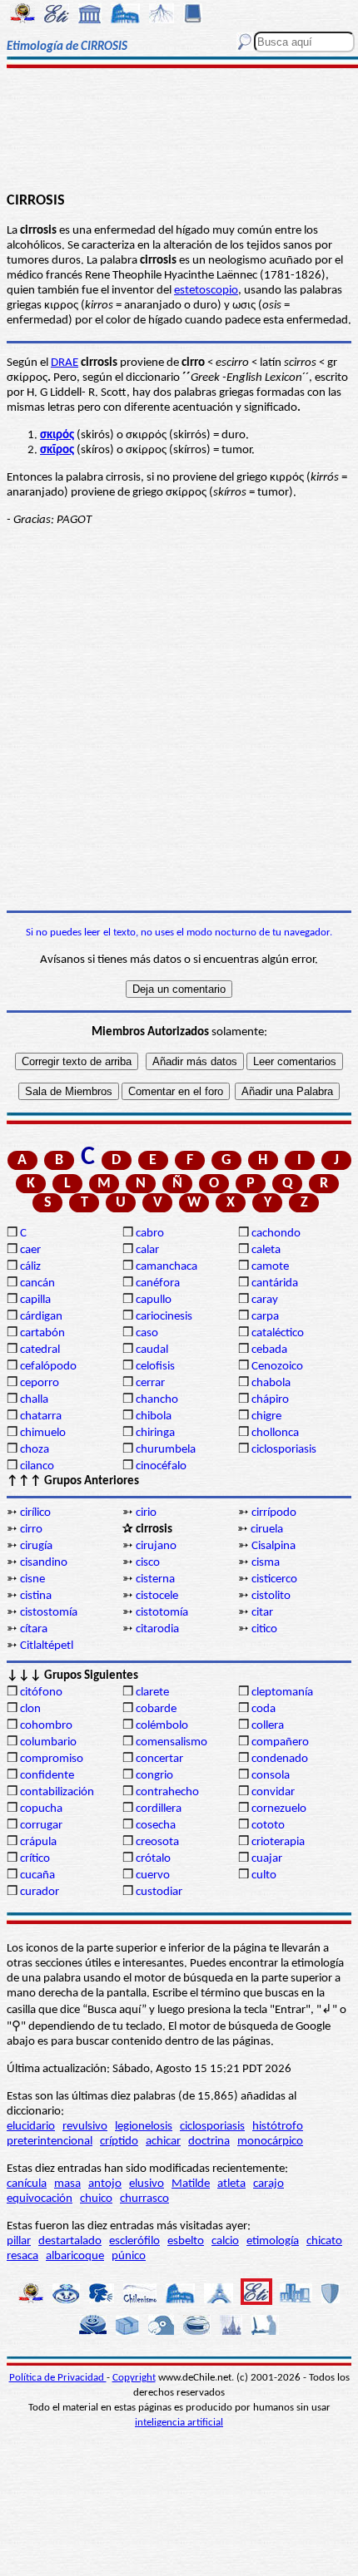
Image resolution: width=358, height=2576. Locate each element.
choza (35, 1450)
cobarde (156, 1709)
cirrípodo (274, 1513)
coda (264, 1709)
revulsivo (85, 2127)
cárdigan (41, 1317)
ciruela (267, 1530)
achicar (163, 2142)
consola (271, 1776)
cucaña (37, 1875)
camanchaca (167, 1267)
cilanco (37, 1466)
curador (40, 1892)
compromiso (52, 1759)
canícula (27, 2184)
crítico (35, 1859)
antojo (105, 2184)
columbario (48, 1742)
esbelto (186, 2241)
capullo (154, 1300)
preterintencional (50, 2142)
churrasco (144, 2199)
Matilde (191, 2184)
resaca (22, 2256)
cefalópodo (48, 1367)
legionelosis (144, 2127)
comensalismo (172, 1742)
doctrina (209, 2142)
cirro (31, 1530)
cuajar (267, 1859)
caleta (266, 1250)
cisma (266, 1563)
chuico (96, 2199)
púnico (129, 2256)
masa (67, 2184)
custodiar (159, 1892)
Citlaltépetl (47, 1646)
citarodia (157, 1629)
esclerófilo (134, 2241)
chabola (271, 1383)
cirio (146, 1513)
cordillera (159, 1809)
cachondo (276, 1234)
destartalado (70, 2241)
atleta (231, 2184)
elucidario (31, 2127)
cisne (32, 1579)
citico (264, 1629)
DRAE (65, 363)
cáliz (30, 1267)
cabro (150, 1234)
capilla (35, 1300)
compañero (280, 1742)
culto (264, 1875)
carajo (268, 2184)
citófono (41, 1693)
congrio (154, 1776)
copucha (41, 1809)
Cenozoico (277, 1367)
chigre (266, 1416)
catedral (40, 1350)
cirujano (156, 1546)
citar (262, 1613)
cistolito (271, 1596)
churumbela (166, 1450)
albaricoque (75, 2256)
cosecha (156, 1826)
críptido (119, 2142)
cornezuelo (279, 1809)
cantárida (275, 1283)
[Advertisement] (179, 131)
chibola (154, 1416)
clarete (152, 1693)
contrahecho (167, 1792)
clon (30, 1709)
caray (265, 1300)
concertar (159, 1759)
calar (147, 1250)
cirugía (36, 1546)
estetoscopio (206, 291)
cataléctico (278, 1333)
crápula (38, 1842)
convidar (273, 1792)
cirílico (35, 1513)
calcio (225, 2241)
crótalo (153, 1859)
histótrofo (278, 2127)
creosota (157, 1842)
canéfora (158, 1283)
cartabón (42, 1333)
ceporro (40, 1383)
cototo (268, 1826)
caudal (152, 1350)
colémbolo (162, 1726)
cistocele (157, 1596)
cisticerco (274, 1579)
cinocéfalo (161, 1466)
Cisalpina (273, 1546)
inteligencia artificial (179, 2423)
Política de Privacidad (58, 2378)
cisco (148, 1563)
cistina (36, 1596)
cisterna (155, 1579)
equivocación (40, 2199)
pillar (19, 2241)
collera (268, 1726)
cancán (37, 1283)
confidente (47, 1776)
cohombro (46, 1726)
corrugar (41, 1826)
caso (147, 1333)
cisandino (44, 1563)
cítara (34, 1629)
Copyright (134, 2378)
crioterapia (278, 1842)
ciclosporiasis (284, 1450)
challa (34, 1400)
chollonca (275, 1433)
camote (270, 1267)
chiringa (155, 1433)
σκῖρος (57, 450)
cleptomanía (282, 1693)
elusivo (147, 2184)
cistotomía (162, 1613)
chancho (157, 1400)
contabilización (57, 1792)
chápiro (270, 1400)
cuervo (153, 1875)
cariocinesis (164, 1317)
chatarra (41, 1416)
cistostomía (49, 1613)
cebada (269, 1350)
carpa (265, 1317)
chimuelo (43, 1433)
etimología (273, 2241)
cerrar (150, 1383)
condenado (280, 1759)
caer (30, 1250)
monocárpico (270, 2142)
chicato (324, 2241)
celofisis (155, 1367)
